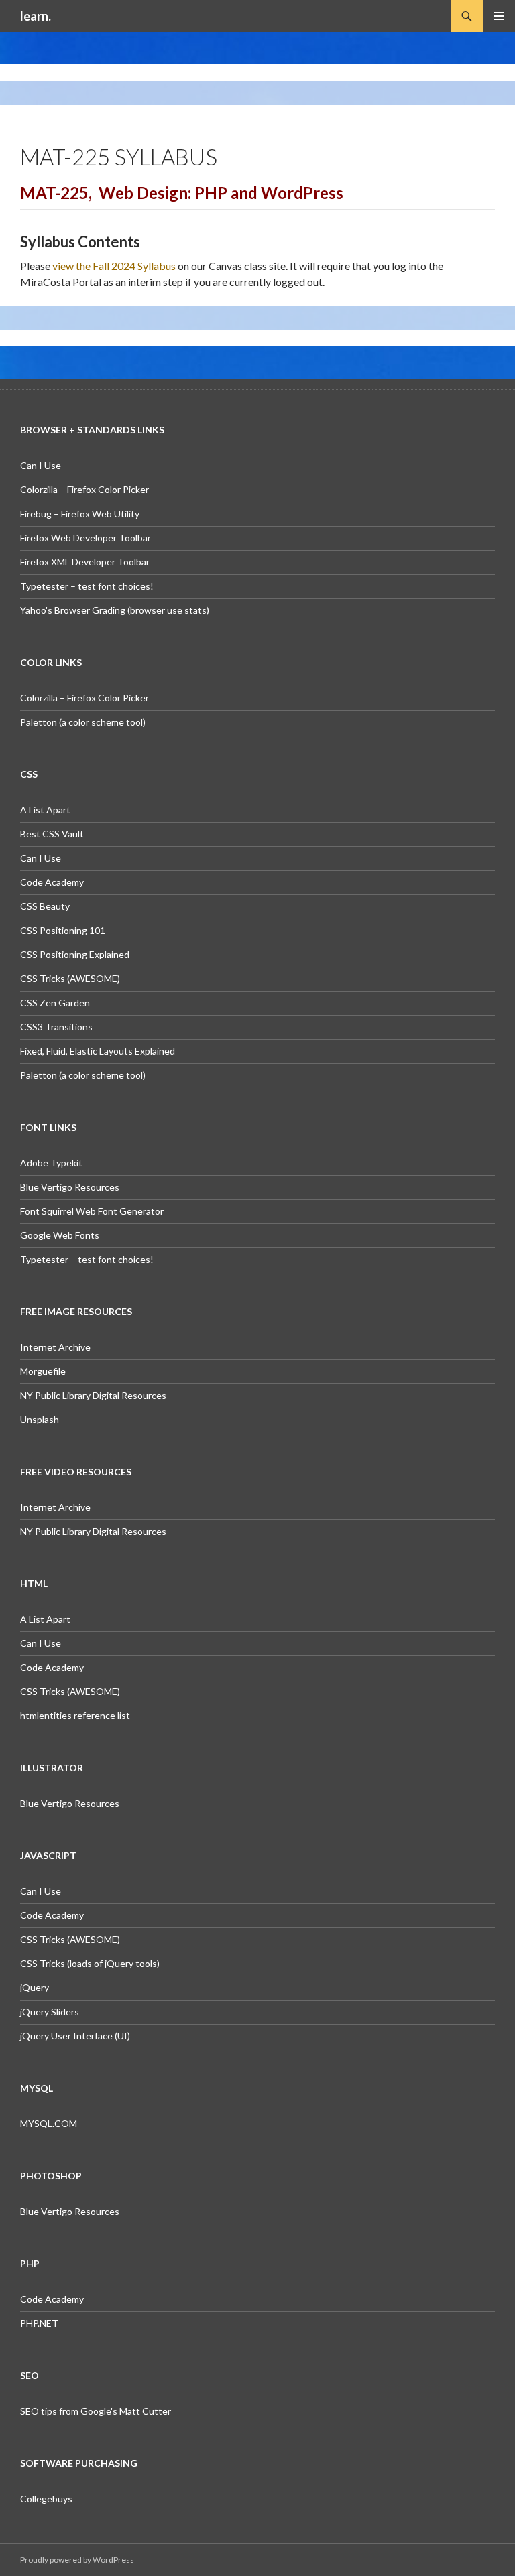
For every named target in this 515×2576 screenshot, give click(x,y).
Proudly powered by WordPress (77, 2560)
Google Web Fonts (60, 1235)
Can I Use (41, 465)
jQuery (35, 1987)
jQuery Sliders (50, 2012)
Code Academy (52, 882)
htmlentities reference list (75, 1715)
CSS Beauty (45, 906)
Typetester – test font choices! (87, 586)
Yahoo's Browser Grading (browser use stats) (115, 610)
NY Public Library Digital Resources (93, 1395)
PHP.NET (39, 2323)
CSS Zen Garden (55, 1003)
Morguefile (43, 1371)
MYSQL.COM (49, 2123)
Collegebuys (46, 2499)
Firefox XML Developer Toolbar (85, 562)
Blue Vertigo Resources (70, 1187)
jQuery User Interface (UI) (75, 2036)
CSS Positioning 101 (63, 930)
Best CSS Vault (52, 834)
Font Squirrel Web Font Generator (92, 1211)
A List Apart (45, 810)
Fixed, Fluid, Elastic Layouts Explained (98, 1051)
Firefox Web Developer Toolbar (85, 538)
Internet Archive (55, 1347)
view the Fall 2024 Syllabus (114, 266)
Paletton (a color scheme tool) (83, 722)
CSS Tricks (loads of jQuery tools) (90, 1963)
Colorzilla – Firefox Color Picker (84, 489)
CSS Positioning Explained (75, 954)
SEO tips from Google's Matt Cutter (96, 2411)
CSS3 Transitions (56, 1027)
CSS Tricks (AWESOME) (70, 978)
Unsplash (40, 1419)
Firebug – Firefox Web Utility (80, 514)
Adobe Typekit (51, 1163)
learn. (36, 16)
